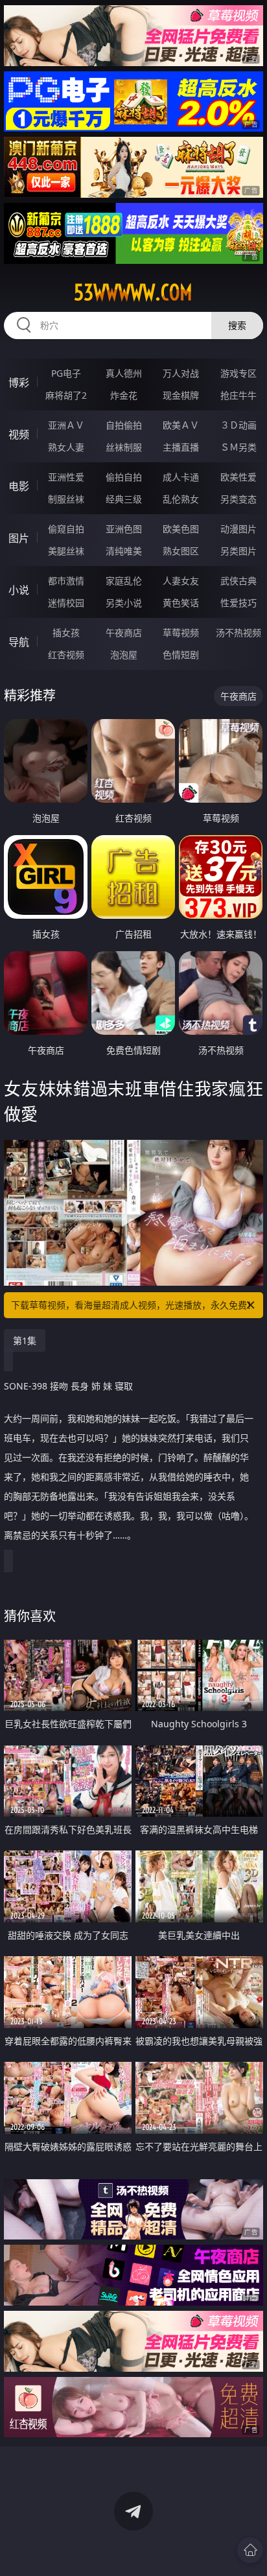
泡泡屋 (124, 655)
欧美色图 (181, 529)
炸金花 (124, 395)
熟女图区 (181, 551)
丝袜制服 (124, 447)
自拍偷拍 (124, 425)
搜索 (237, 325)
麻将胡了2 (66, 395)
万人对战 (181, 373)
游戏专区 (238, 373)
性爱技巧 (238, 603)
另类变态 (238, 499)
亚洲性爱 (66, 477)
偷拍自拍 (124, 477)
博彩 (19, 383)
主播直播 (181, 447)
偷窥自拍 (66, 529)
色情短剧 (181, 655)
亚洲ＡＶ (66, 425)
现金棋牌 (181, 395)
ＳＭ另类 (238, 447)
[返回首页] (250, 2550)
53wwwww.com (133, 292)
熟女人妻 (66, 447)
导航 (19, 642)
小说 (19, 590)
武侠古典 (238, 581)
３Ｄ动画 (238, 425)
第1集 (25, 1341)
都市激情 (66, 581)
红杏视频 (66, 655)
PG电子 (66, 373)
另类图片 (238, 551)
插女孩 (66, 632)
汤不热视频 (238, 632)
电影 (19, 486)
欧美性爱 (238, 477)
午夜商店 (124, 632)
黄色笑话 (181, 603)
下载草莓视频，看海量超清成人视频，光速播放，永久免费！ (133, 1305)
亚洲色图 (124, 529)
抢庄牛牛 (238, 395)
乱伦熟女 (181, 499)
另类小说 (124, 603)
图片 (19, 538)
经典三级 (124, 499)
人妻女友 (181, 581)
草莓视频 (181, 632)
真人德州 (124, 373)
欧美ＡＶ (181, 425)
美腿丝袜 (66, 551)
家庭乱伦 (124, 581)
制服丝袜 (66, 499)
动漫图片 (238, 529)
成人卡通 (181, 477)
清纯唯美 (124, 551)
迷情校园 (66, 603)
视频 (19, 434)
